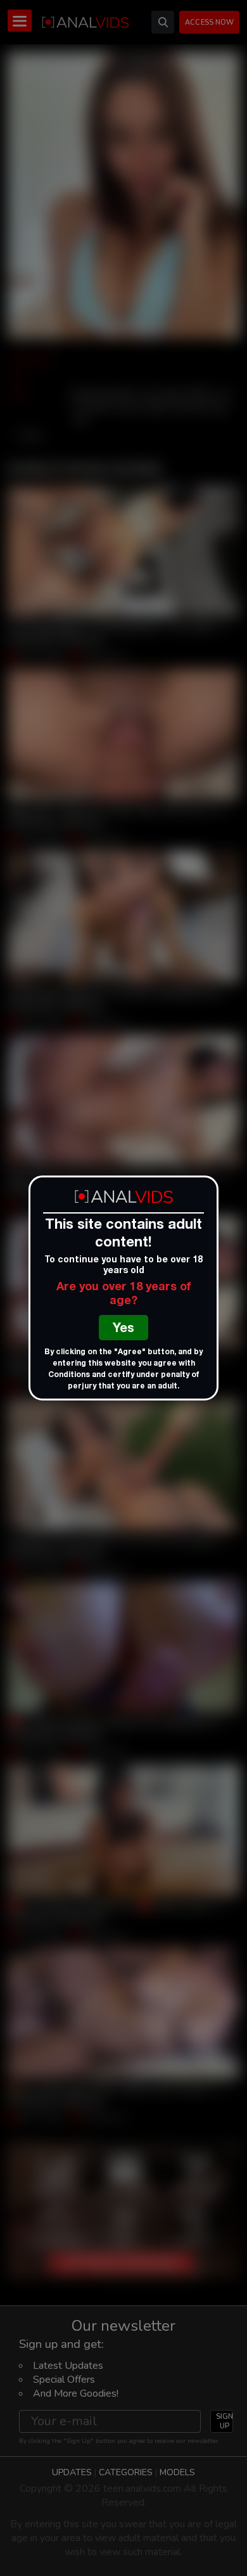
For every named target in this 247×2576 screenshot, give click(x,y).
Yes (123, 1330)
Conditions (69, 1375)
